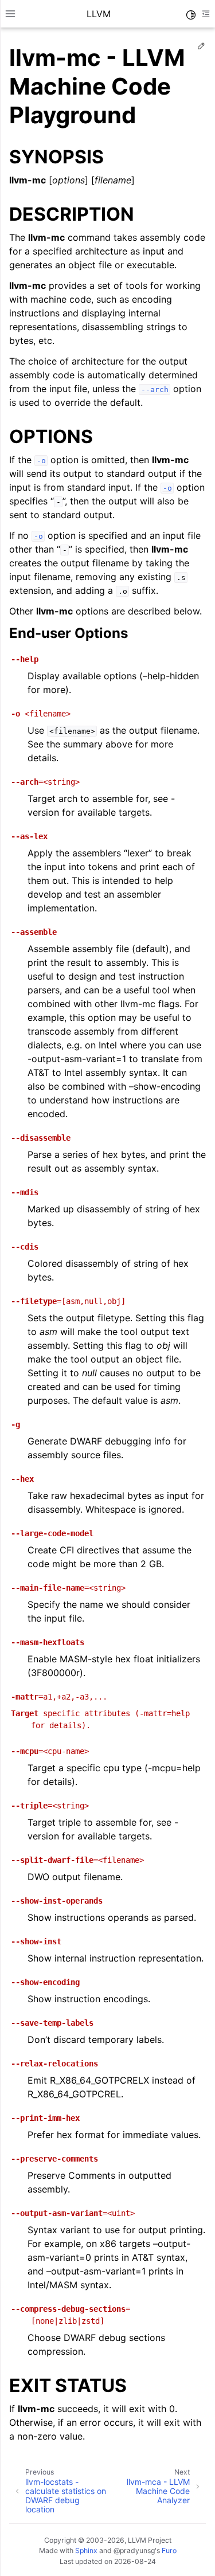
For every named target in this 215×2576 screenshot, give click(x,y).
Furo (169, 2550)
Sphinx (86, 2550)
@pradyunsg (134, 2550)
